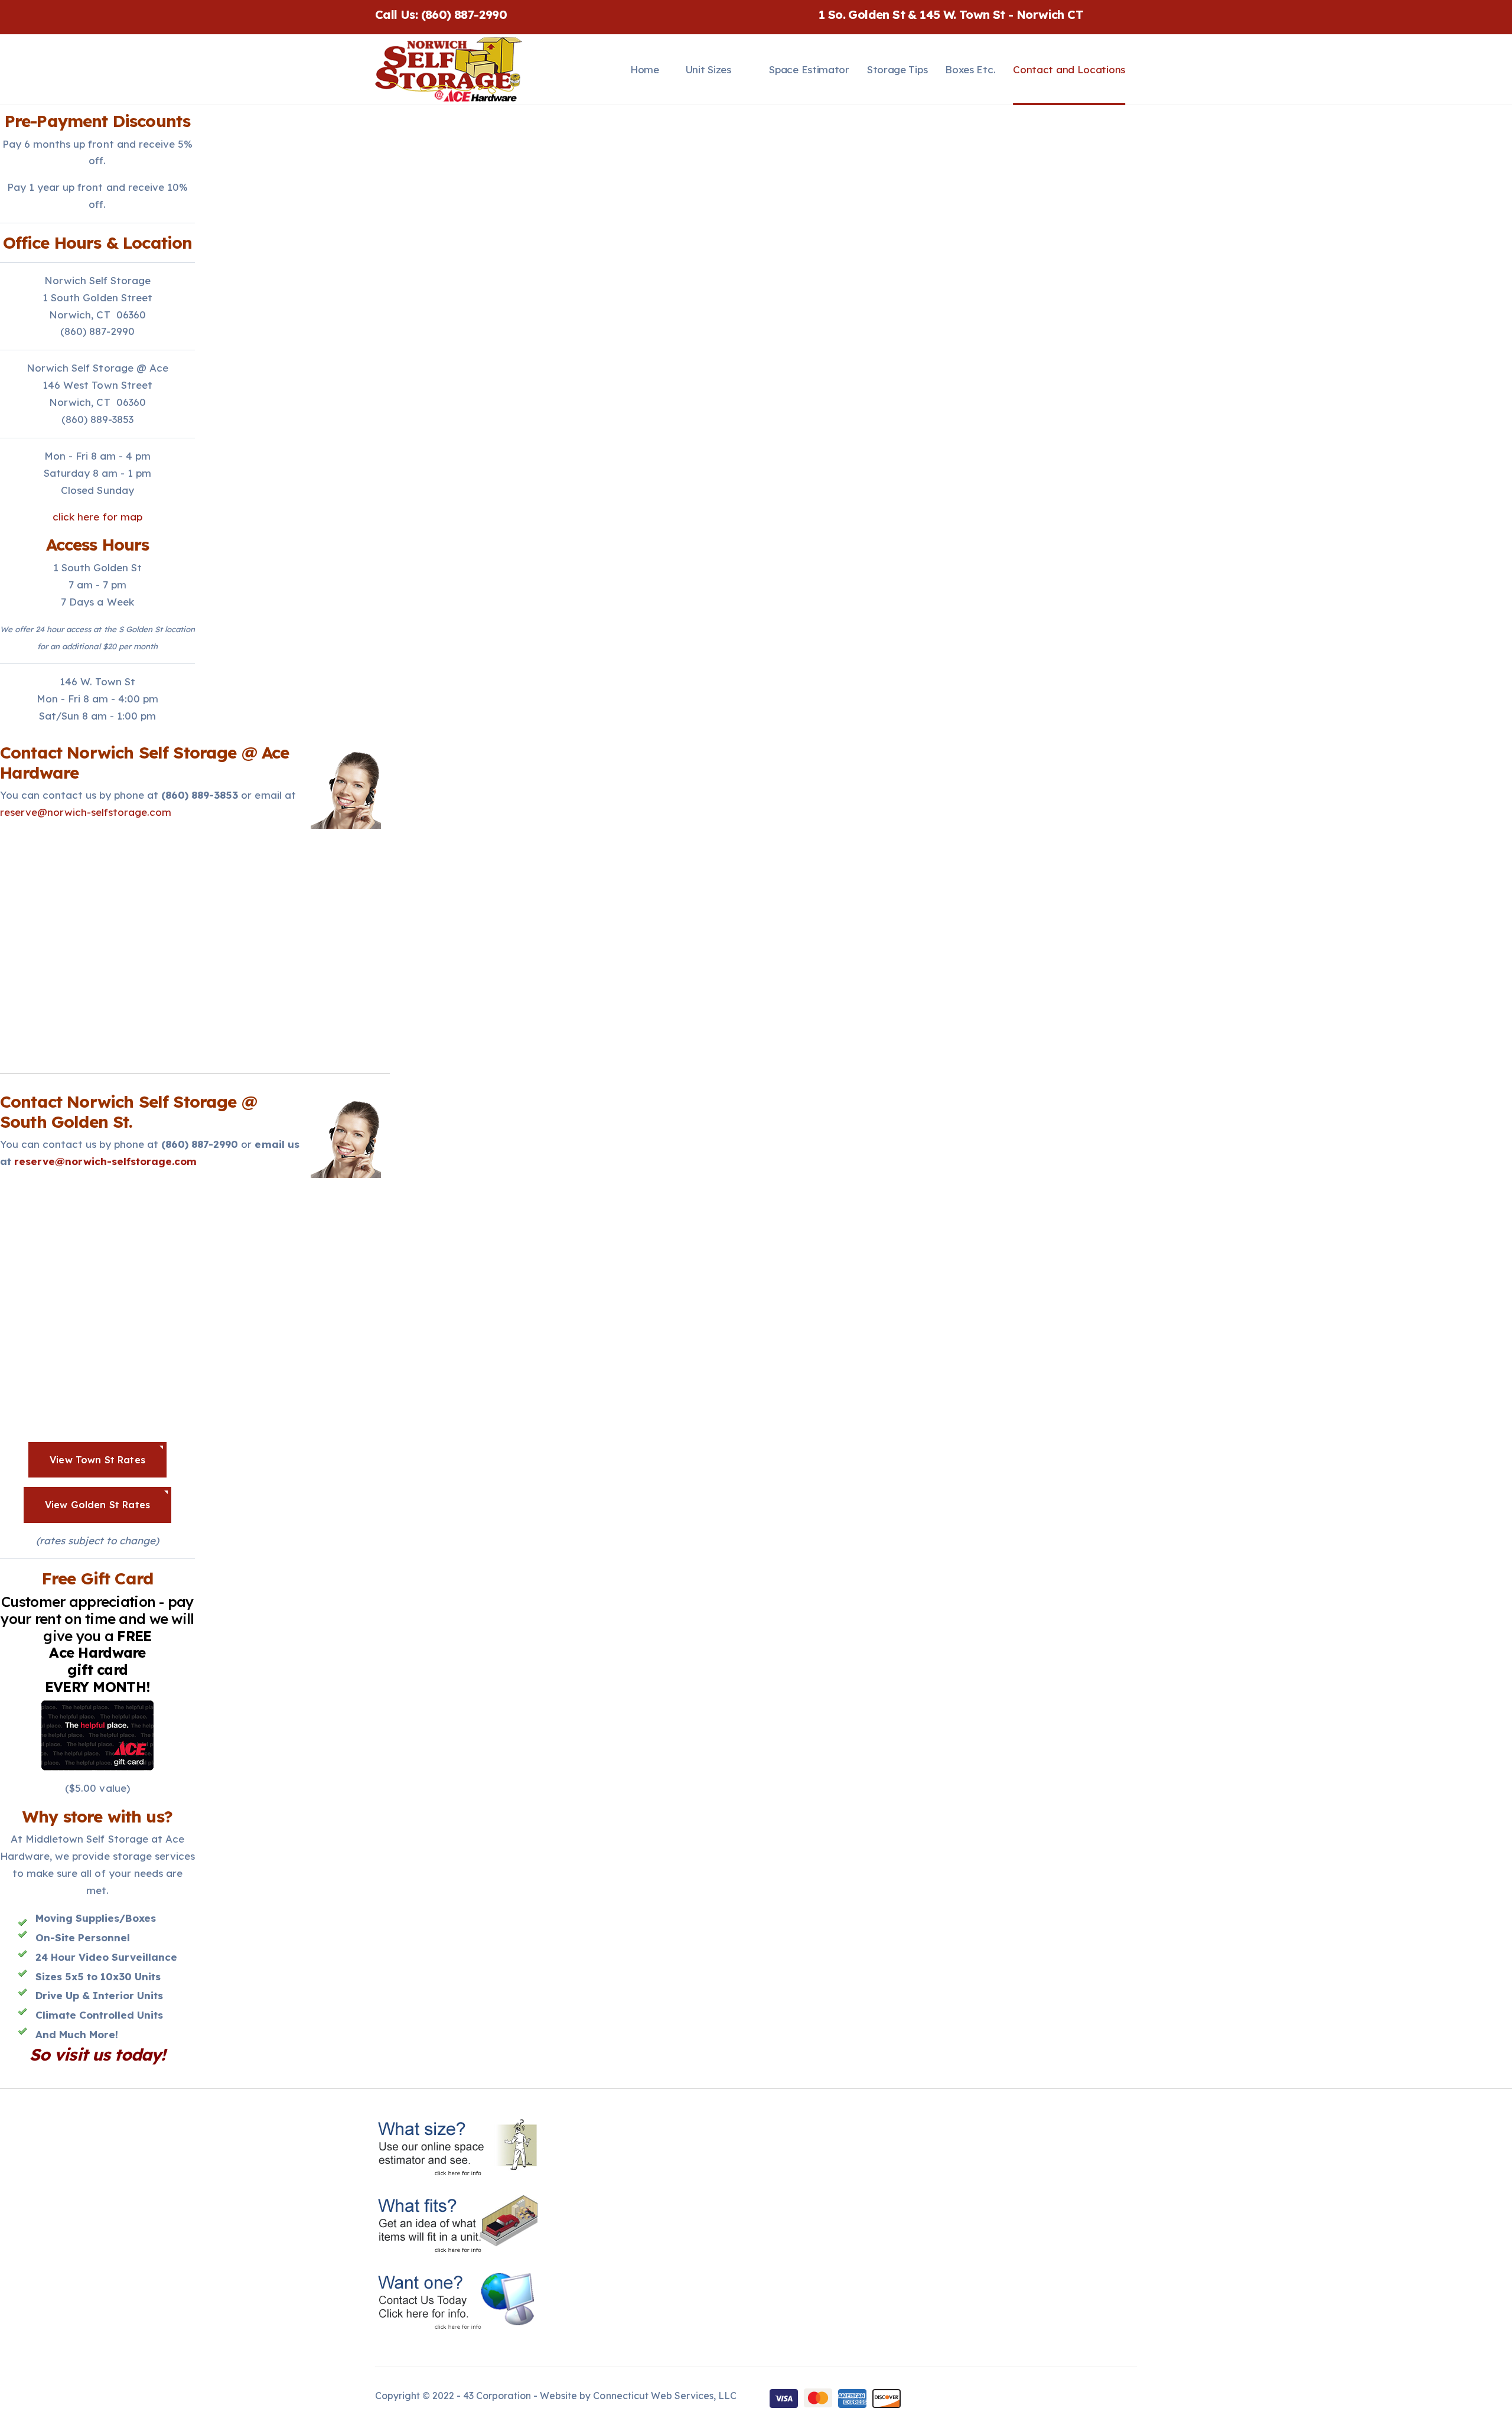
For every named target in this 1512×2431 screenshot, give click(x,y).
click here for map (97, 517)
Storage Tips (897, 69)
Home (645, 69)
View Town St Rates (97, 1460)
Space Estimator (809, 69)
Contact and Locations (1069, 69)
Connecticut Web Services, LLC (664, 2396)
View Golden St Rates (97, 1505)
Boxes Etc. (970, 69)
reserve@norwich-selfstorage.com (86, 812)
